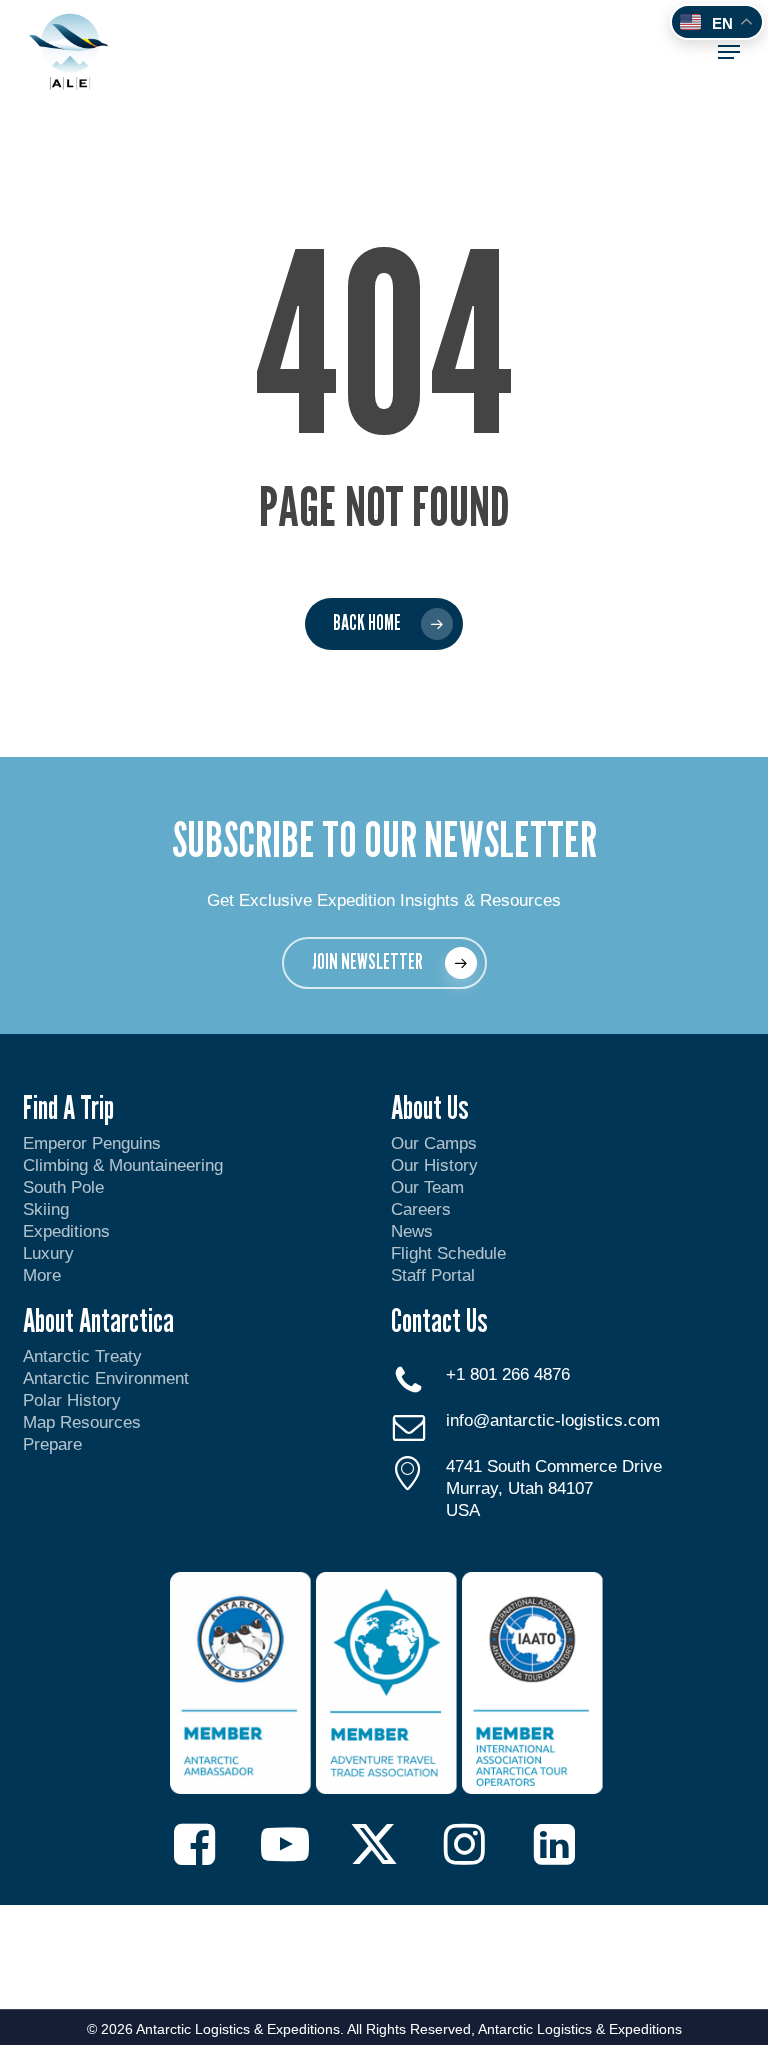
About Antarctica (98, 1320)
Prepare (52, 1444)
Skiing (46, 1209)
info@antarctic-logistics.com (553, 1420)
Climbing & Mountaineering (123, 1165)
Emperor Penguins (92, 1143)
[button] (729, 52)
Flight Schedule (448, 1253)
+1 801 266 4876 (508, 1374)
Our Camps (434, 1143)
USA (463, 1510)
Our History (434, 1165)
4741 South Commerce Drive (554, 1466)
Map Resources (82, 1422)
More (42, 1275)
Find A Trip (68, 1107)
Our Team (427, 1187)
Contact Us (439, 1320)
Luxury (48, 1253)
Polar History (72, 1400)
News (412, 1231)
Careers (421, 1209)
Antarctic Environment (106, 1378)
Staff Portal (433, 1275)
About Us (430, 1107)
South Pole (63, 1187)
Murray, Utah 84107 (519, 1488)
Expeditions (69, 1231)
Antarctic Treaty (82, 1356)
